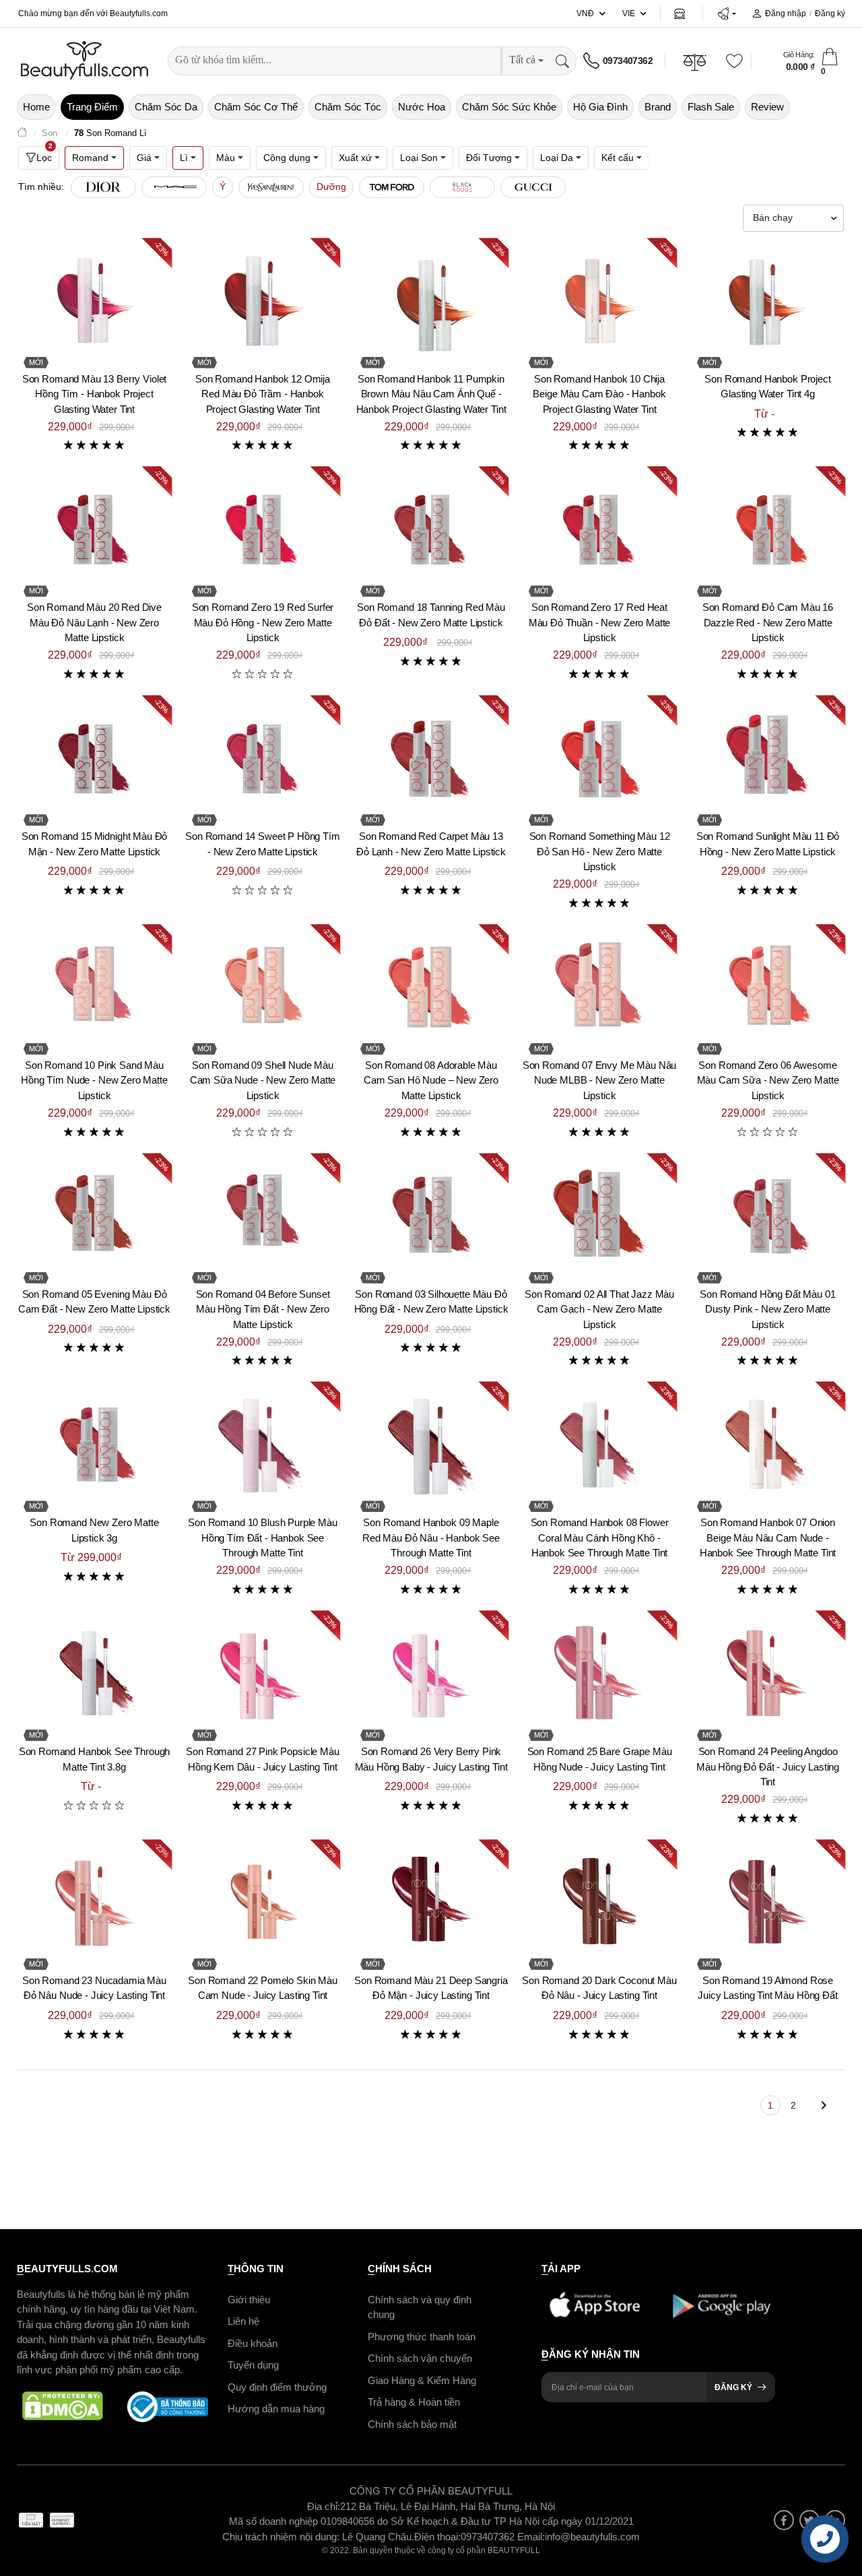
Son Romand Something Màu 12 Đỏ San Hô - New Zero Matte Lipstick (600, 851)
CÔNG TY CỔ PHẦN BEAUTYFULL (431, 2491)
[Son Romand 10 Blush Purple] (263, 1444)
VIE (629, 13)
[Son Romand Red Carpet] (431, 758)
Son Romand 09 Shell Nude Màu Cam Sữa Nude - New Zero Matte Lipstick (263, 1080)
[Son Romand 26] (431, 1673)
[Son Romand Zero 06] (768, 987)
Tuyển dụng (253, 2365)
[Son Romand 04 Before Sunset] (263, 1216)
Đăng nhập (786, 13)
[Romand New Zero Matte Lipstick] (94, 1444)
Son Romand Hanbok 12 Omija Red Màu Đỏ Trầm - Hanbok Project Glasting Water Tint (263, 394)
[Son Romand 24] (768, 1673)
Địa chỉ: (324, 2506)
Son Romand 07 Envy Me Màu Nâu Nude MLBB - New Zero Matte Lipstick (600, 1080)
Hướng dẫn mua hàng (276, 2409)
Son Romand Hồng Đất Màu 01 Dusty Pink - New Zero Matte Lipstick (767, 1309)
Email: (531, 2536)
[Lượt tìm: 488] (392, 187)
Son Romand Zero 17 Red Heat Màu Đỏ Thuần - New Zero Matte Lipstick (600, 622)
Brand (658, 107)
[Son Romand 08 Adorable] (431, 987)
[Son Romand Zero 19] (263, 529)
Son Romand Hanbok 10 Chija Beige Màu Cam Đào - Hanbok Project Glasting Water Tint (599, 394)
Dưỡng (331, 187)
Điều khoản (253, 2343)
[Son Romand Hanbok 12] (263, 300)
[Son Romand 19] (768, 1902)
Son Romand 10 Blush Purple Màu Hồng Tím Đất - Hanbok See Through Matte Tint (263, 1538)
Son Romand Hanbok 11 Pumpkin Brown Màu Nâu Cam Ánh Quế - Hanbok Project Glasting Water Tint (431, 394)
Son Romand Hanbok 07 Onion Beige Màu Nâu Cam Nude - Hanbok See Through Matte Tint (768, 1538)
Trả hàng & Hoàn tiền (414, 2402)
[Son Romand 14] (263, 758)
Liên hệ (243, 2321)
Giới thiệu (249, 2299)
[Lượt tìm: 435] (462, 187)
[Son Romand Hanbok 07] (768, 1444)
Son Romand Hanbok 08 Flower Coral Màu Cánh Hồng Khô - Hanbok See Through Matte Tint (600, 1538)
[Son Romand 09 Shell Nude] (263, 987)
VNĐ (585, 13)
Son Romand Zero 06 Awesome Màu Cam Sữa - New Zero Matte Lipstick (768, 1080)
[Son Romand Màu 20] (94, 529)
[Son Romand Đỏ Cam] (768, 529)
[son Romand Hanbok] (94, 1673)
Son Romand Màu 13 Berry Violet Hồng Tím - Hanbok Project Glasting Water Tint (95, 394)
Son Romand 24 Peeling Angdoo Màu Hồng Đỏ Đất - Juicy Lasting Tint (768, 1766)
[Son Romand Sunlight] (768, 758)
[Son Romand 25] (599, 1673)
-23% (162, 248)
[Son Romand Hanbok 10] (599, 300)
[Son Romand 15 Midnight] (94, 758)
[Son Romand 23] (94, 1902)
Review (767, 107)
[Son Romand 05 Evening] (94, 1216)
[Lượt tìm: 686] (271, 187)
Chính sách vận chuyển (420, 2358)
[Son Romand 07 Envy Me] (599, 987)
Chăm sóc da (166, 107)
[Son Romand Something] (599, 758)
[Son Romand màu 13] (94, 300)
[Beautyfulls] (22, 134)
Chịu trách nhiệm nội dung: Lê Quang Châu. (318, 2536)
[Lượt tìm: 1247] (103, 187)
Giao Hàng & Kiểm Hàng (422, 2380)
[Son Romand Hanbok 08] (599, 1444)
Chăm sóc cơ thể (256, 107)
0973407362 (628, 61)
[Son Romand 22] (263, 1902)
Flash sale (711, 107)
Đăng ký (830, 13)
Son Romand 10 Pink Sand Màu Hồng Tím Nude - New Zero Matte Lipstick (94, 1080)
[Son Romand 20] (599, 1902)
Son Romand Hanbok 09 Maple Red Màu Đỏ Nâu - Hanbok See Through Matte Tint (431, 1538)
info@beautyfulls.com (592, 2536)
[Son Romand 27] (263, 1673)
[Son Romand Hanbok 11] (431, 300)
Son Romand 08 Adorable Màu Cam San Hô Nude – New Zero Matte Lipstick (431, 1080)
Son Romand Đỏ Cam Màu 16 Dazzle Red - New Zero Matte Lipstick (768, 622)
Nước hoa (422, 107)
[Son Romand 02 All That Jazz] (599, 1216)
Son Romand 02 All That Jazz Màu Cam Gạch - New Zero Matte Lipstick (599, 1309)
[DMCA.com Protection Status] (63, 2406)
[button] (726, 13)
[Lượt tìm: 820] (174, 187)
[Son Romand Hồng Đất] (768, 1216)
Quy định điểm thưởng (277, 2386)
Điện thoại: (437, 2536)
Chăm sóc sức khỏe (509, 107)
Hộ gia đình (600, 107)
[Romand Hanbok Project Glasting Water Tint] (768, 300)
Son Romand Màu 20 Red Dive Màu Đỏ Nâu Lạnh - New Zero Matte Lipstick (94, 622)
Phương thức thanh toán (422, 2336)
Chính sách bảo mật (412, 2423)
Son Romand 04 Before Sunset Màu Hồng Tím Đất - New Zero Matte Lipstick (263, 1309)
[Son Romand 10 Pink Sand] (94, 987)
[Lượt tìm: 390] (533, 187)
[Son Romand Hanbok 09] (431, 1444)
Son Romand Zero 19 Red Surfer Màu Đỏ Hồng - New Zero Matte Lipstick (263, 622)
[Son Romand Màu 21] (431, 1902)
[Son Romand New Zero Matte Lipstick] (431, 1216)
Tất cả (522, 60)
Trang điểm (92, 107)
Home (36, 107)
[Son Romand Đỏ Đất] (431, 529)
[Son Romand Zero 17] (599, 529)
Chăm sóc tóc (348, 107)
